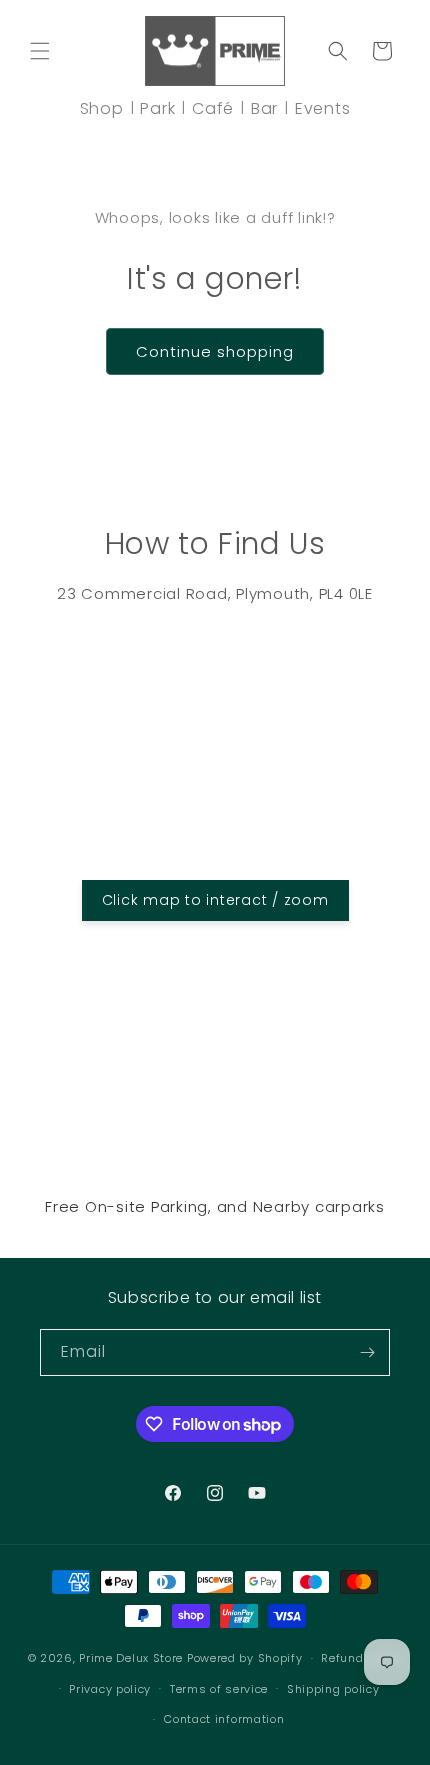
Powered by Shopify (245, 1658)
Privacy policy (110, 1689)
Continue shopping (215, 351)
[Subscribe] (367, 1352)
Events (323, 108)
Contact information (224, 1719)
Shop (102, 108)
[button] (40, 51)
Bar (264, 108)
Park (157, 108)
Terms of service (219, 1689)
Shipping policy (333, 1689)
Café (213, 108)
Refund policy (361, 1658)
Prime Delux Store (131, 1658)
